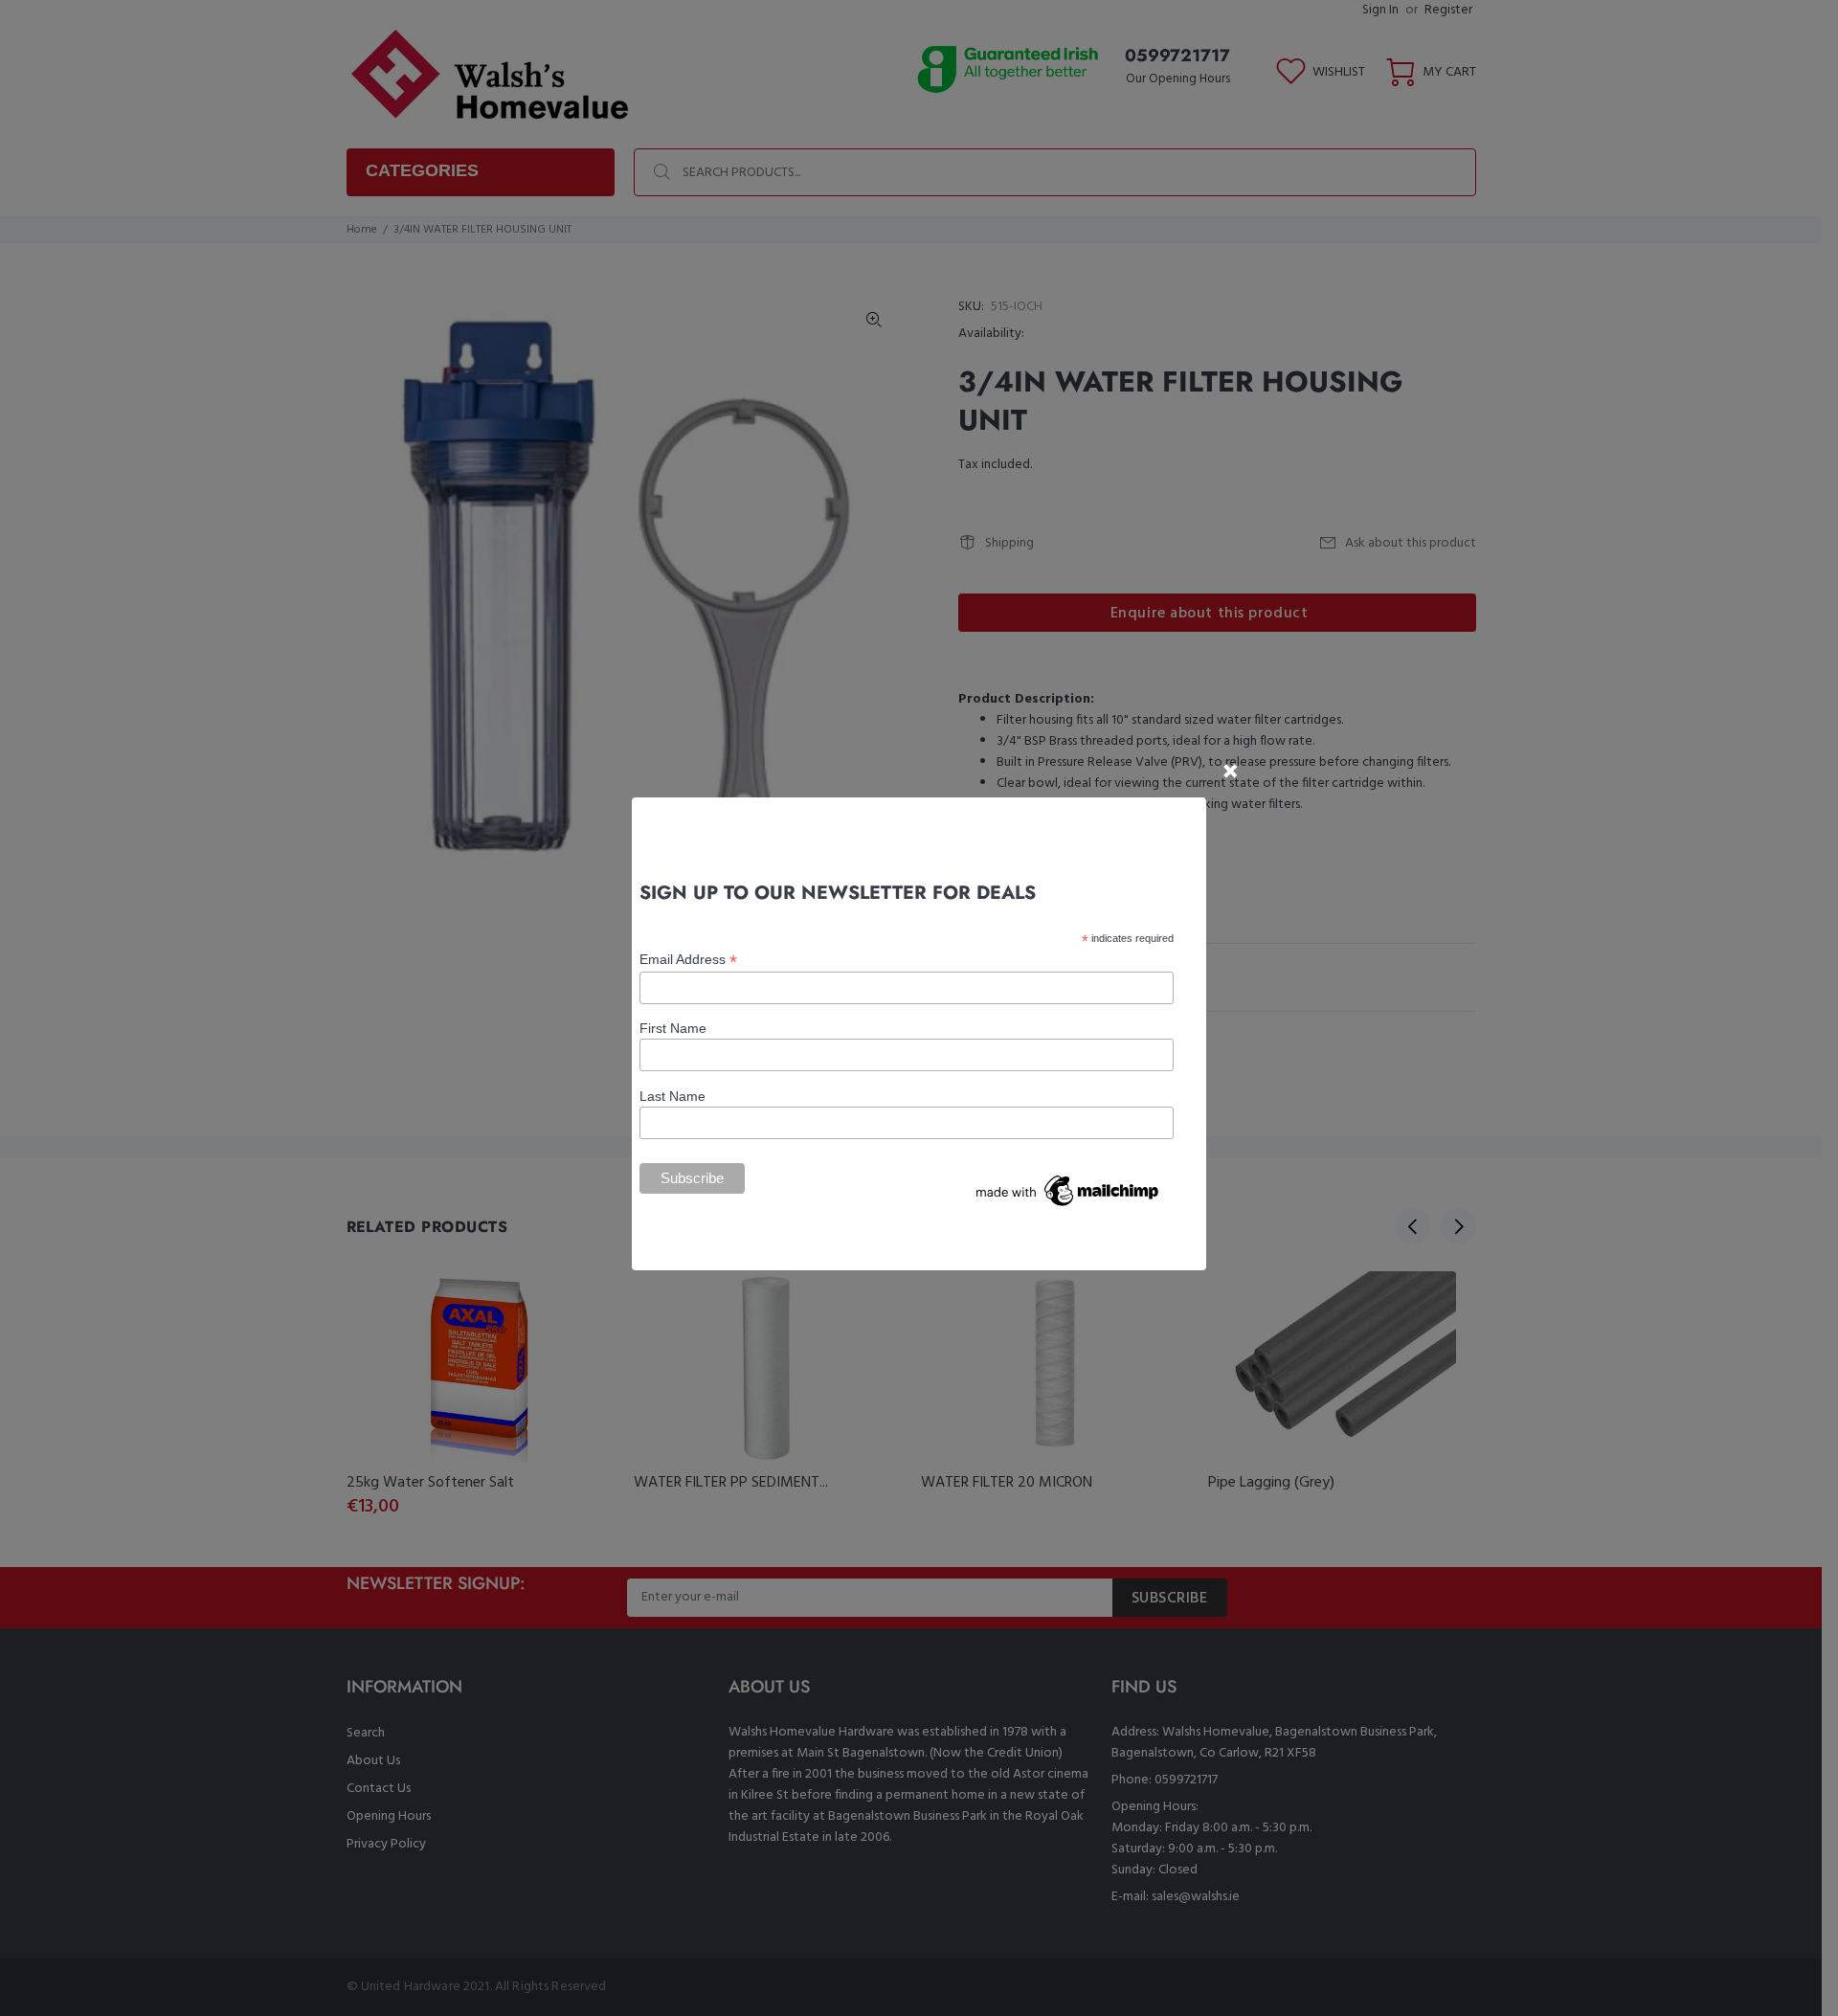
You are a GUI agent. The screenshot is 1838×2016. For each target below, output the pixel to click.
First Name (673, 1028)
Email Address (688, 960)
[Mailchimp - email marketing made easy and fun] (1068, 1190)
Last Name (672, 1096)
